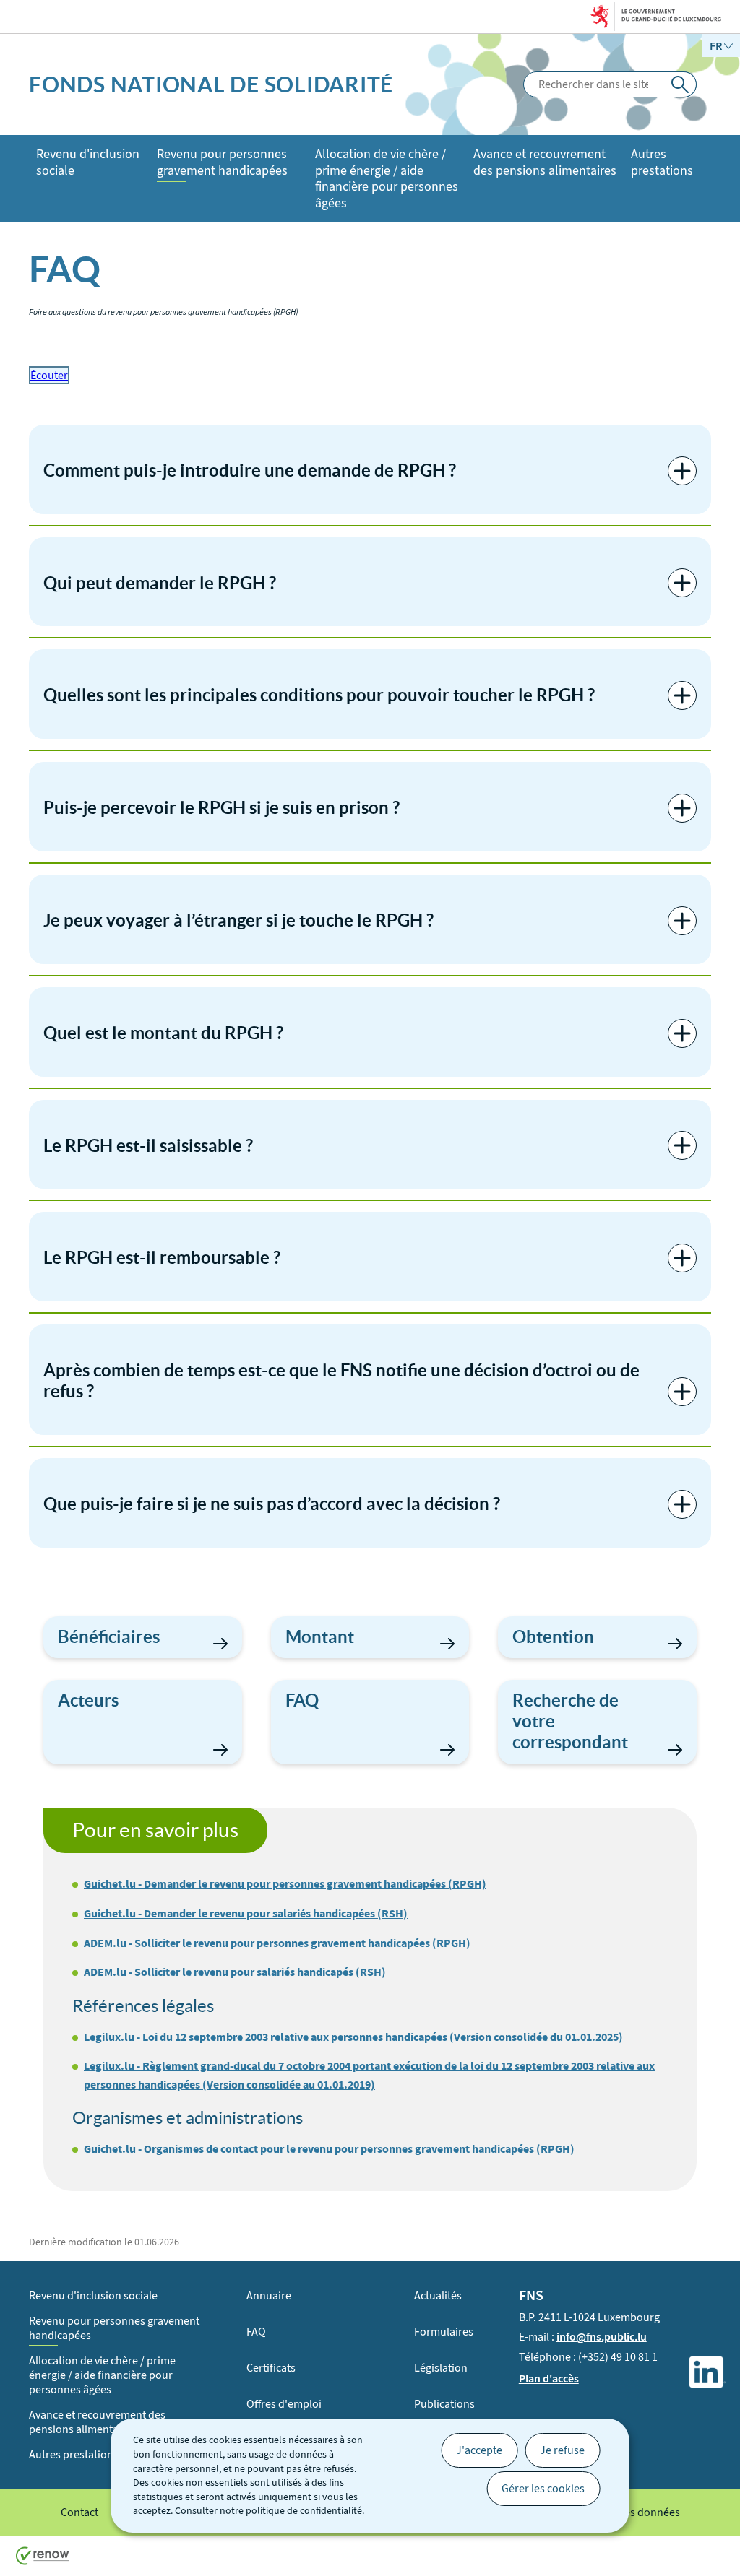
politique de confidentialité (304, 2511)
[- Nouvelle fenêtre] (707, 2375)
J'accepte (479, 2450)
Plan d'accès (549, 2378)
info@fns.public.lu (602, 2337)
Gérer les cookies (543, 2488)
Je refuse (562, 2450)
